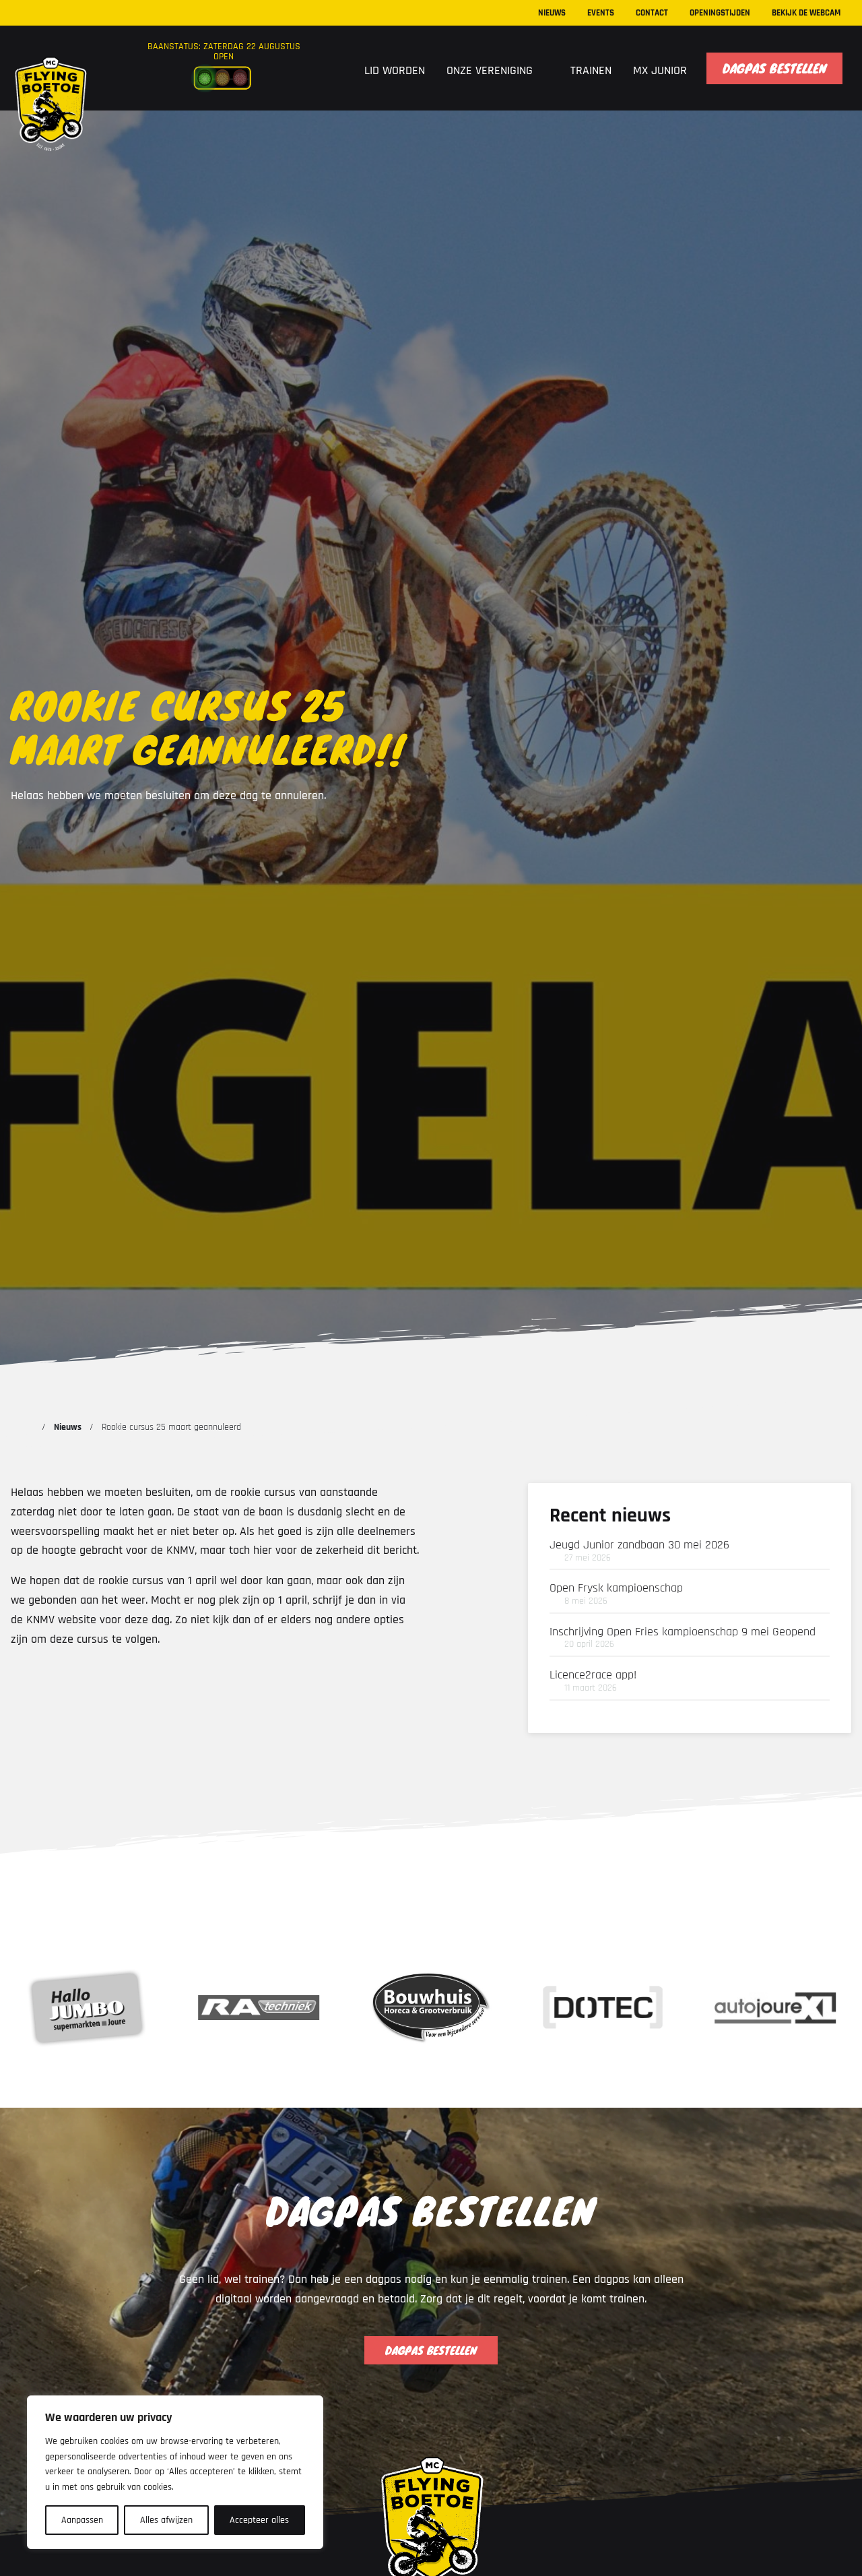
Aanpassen (82, 2520)
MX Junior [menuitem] (660, 70)
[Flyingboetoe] (50, 76)
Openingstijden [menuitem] (720, 13)
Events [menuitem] (601, 13)
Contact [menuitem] (652, 13)
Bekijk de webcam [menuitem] (806, 13)
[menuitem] (336, 69)
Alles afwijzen (166, 2520)
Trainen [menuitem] (591, 70)
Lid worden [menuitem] (395, 70)
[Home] (28, 1427)
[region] (175, 2472)
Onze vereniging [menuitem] (491, 70)
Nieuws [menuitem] (552, 13)
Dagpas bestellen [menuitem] (774, 68)
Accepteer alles (259, 2520)
